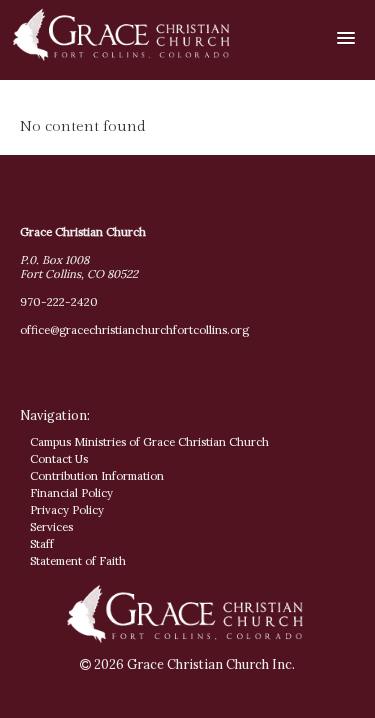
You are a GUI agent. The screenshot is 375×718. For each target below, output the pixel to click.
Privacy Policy (67, 510)
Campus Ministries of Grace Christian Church (149, 442)
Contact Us (59, 459)
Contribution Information (97, 476)
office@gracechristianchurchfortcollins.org (134, 330)
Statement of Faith (78, 561)
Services (51, 527)
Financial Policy (71, 493)
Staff (42, 544)
